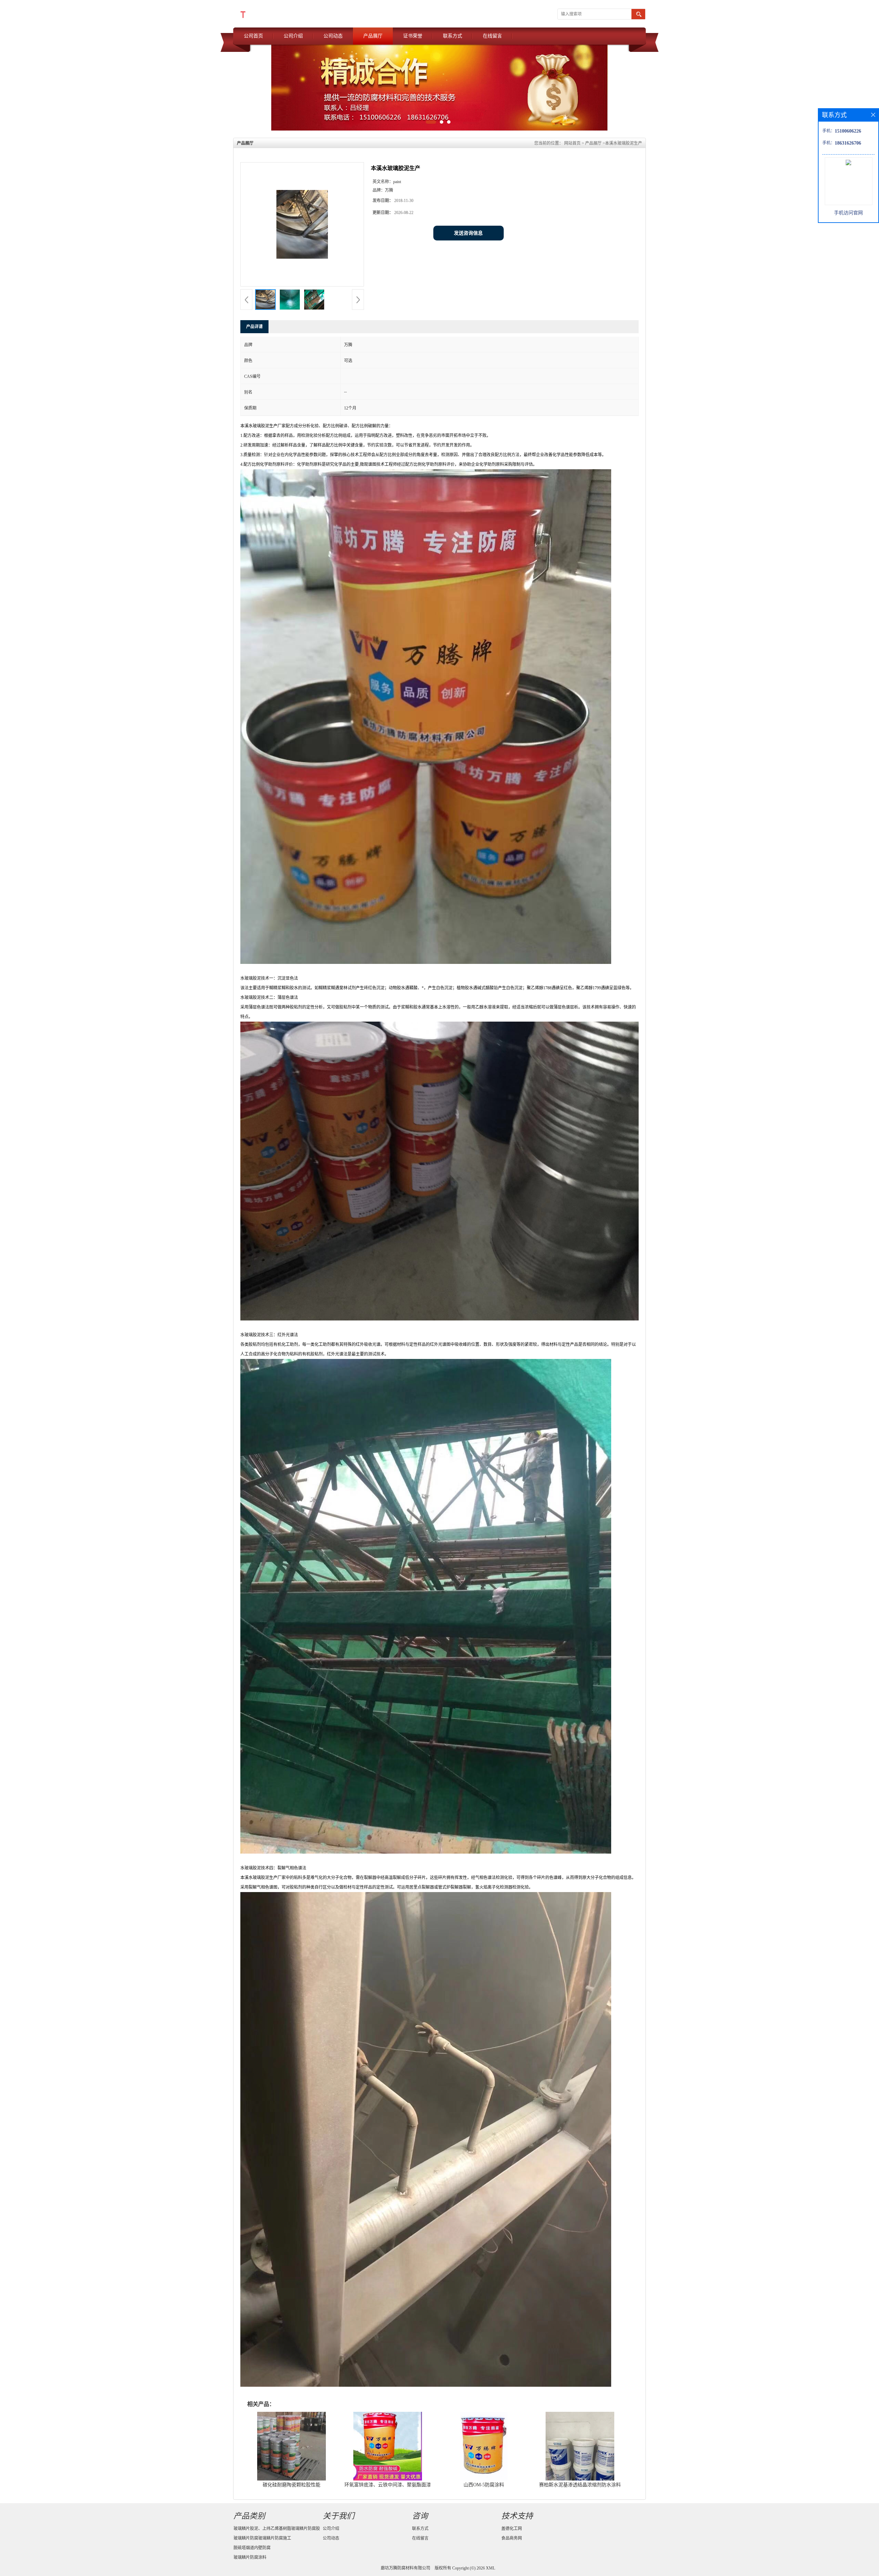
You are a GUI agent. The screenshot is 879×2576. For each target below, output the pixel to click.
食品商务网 (512, 2538)
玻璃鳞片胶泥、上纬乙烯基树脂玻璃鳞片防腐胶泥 (277, 2530)
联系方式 (453, 36)
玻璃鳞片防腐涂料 (250, 2557)
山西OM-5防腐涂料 (484, 2485)
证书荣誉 (413, 36)
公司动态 (333, 36)
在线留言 (492, 36)
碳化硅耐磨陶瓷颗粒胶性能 (292, 2485)
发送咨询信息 (468, 233)
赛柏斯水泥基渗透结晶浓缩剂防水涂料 (580, 2485)
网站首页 (572, 143)
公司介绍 (293, 36)
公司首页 (253, 36)
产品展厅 (373, 36)
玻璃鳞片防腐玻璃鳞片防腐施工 (262, 2538)
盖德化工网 (512, 2529)
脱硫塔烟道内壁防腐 (252, 2548)
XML (490, 2568)
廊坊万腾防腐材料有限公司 (406, 2568)
